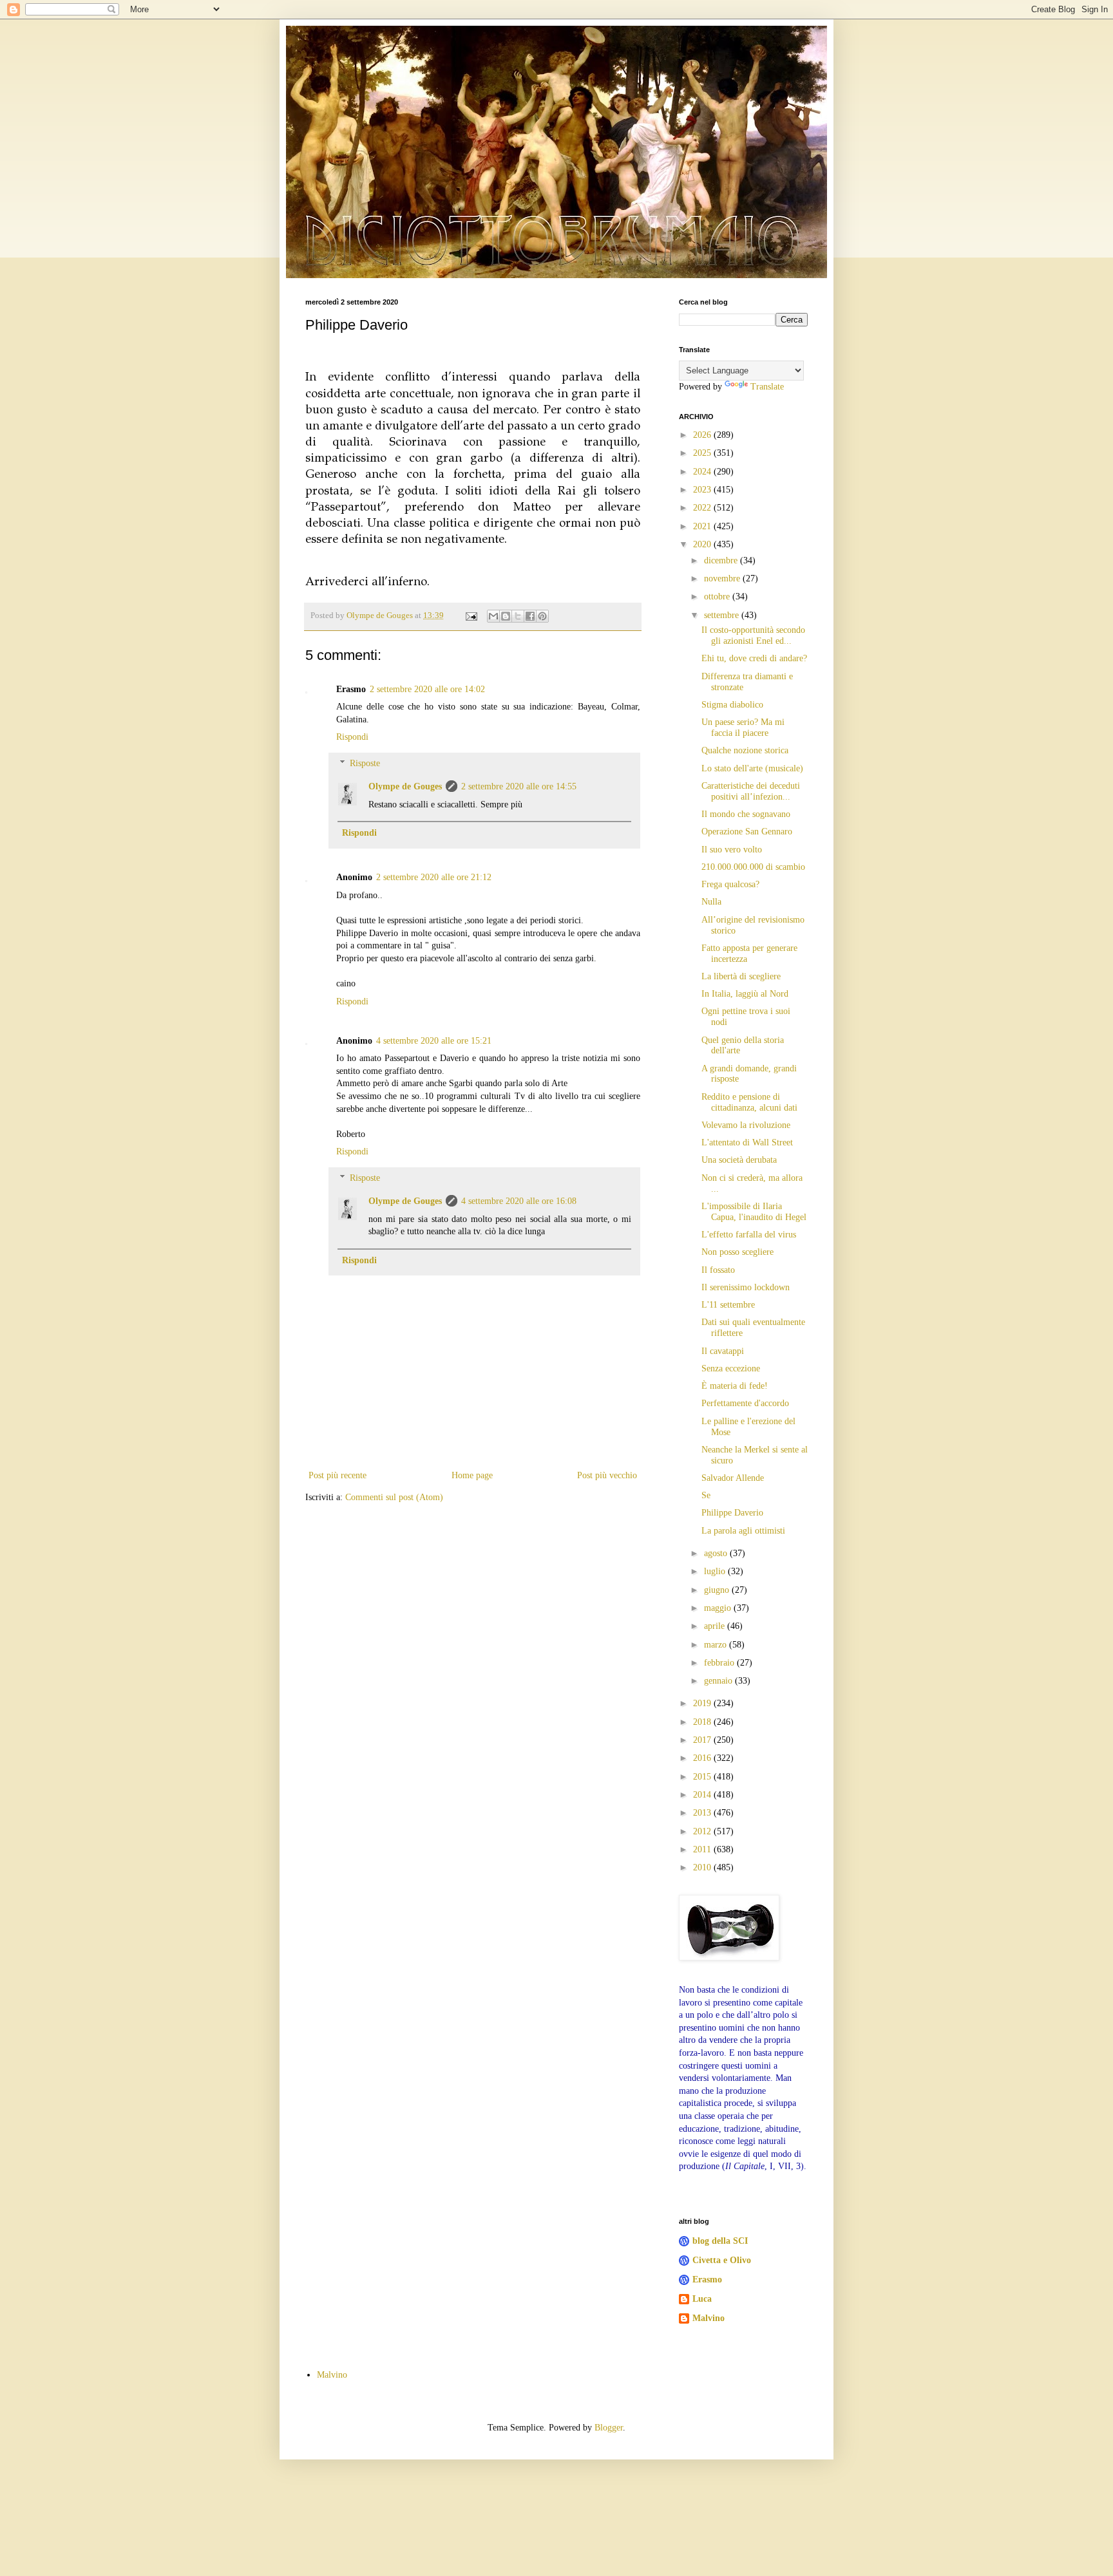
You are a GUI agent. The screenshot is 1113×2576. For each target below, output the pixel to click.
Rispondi (352, 737)
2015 (703, 1777)
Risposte (365, 763)
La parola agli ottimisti (743, 1531)
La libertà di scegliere (741, 976)
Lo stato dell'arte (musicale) (752, 768)
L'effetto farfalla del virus (749, 1235)
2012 (703, 1831)
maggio (719, 1608)
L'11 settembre (728, 1305)
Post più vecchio (607, 1475)
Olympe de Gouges (405, 786)
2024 (703, 472)
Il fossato (718, 1270)
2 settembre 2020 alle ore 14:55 (519, 786)
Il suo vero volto (732, 850)
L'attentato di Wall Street (747, 1142)
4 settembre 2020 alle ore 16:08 (519, 1201)
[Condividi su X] (518, 616)
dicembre (722, 560)
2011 (703, 1849)
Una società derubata (739, 1160)
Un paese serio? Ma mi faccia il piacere (743, 728)
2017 (703, 1740)
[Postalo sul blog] (506, 616)
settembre (723, 615)
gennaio (719, 1681)
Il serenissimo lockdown (746, 1287)
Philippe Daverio (732, 1513)
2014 (703, 1795)
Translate (767, 387)
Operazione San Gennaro (747, 832)
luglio (716, 1571)
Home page (472, 1475)
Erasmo (707, 2280)
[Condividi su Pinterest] (542, 616)
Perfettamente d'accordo (745, 1403)
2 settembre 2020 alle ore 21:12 (434, 877)
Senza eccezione (731, 1368)
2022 (703, 508)
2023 (703, 490)
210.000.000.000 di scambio (753, 867)
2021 (703, 526)
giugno (718, 1590)
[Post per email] (471, 616)
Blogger (609, 2428)
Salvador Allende (733, 1478)
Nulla (711, 902)
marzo (717, 1645)
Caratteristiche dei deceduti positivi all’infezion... (751, 791)
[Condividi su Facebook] (530, 616)
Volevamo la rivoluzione (746, 1125)
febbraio (720, 1663)
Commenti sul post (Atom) (394, 1497)
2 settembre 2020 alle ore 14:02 (427, 689)
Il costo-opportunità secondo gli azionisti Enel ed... (753, 635)
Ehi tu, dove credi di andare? (754, 658)
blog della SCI (720, 2241)
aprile (716, 1626)
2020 (703, 544)
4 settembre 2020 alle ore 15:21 (434, 1041)
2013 (703, 1813)
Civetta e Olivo (722, 2260)
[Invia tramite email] (493, 616)
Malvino (709, 2318)
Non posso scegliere (737, 1252)
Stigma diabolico (732, 705)
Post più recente (338, 1475)
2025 (703, 453)
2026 (703, 435)
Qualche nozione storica (745, 750)
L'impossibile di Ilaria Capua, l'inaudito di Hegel (754, 1212)
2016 (703, 1758)
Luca (702, 2299)
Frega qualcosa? (730, 884)
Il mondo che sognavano (746, 814)
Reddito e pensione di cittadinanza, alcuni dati (749, 1102)
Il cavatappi (723, 1351)
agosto (717, 1553)
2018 (703, 1722)
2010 (703, 1867)
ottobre (718, 597)
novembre (723, 578)
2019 (703, 1703)
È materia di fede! (735, 1386)
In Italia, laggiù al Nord (745, 994)
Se (706, 1495)
